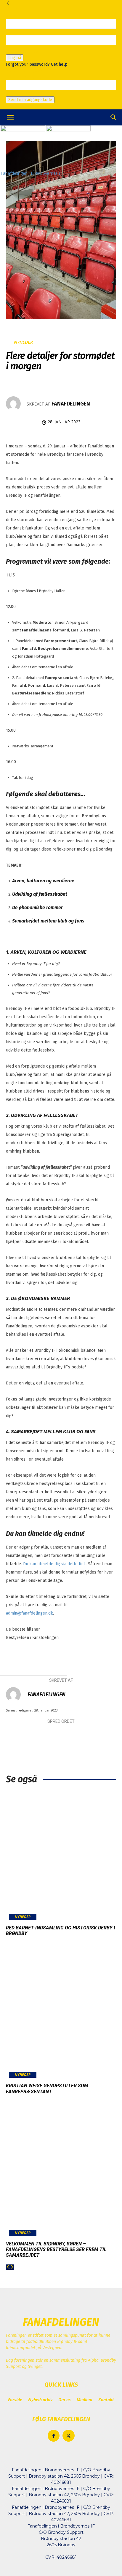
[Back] (8, 3)
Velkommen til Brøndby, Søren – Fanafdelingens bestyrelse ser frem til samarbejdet (56, 2249)
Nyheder (23, 342)
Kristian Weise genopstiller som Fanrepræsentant (47, 2088)
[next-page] (12, 2267)
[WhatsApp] (78, 1737)
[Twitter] (43, 1737)
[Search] (114, 117)
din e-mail (15, 93)
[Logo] (23, 130)
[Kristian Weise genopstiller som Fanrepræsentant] (61, 2014)
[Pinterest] (61, 1737)
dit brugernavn (20, 32)
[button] (10, 117)
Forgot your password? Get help (37, 64)
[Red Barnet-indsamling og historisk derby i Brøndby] (61, 1856)
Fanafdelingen (71, 404)
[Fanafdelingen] (16, 404)
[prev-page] (8, 2267)
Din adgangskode (22, 51)
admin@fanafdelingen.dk (29, 1613)
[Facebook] (25, 1737)
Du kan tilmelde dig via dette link (54, 1564)
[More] (97, 1737)
